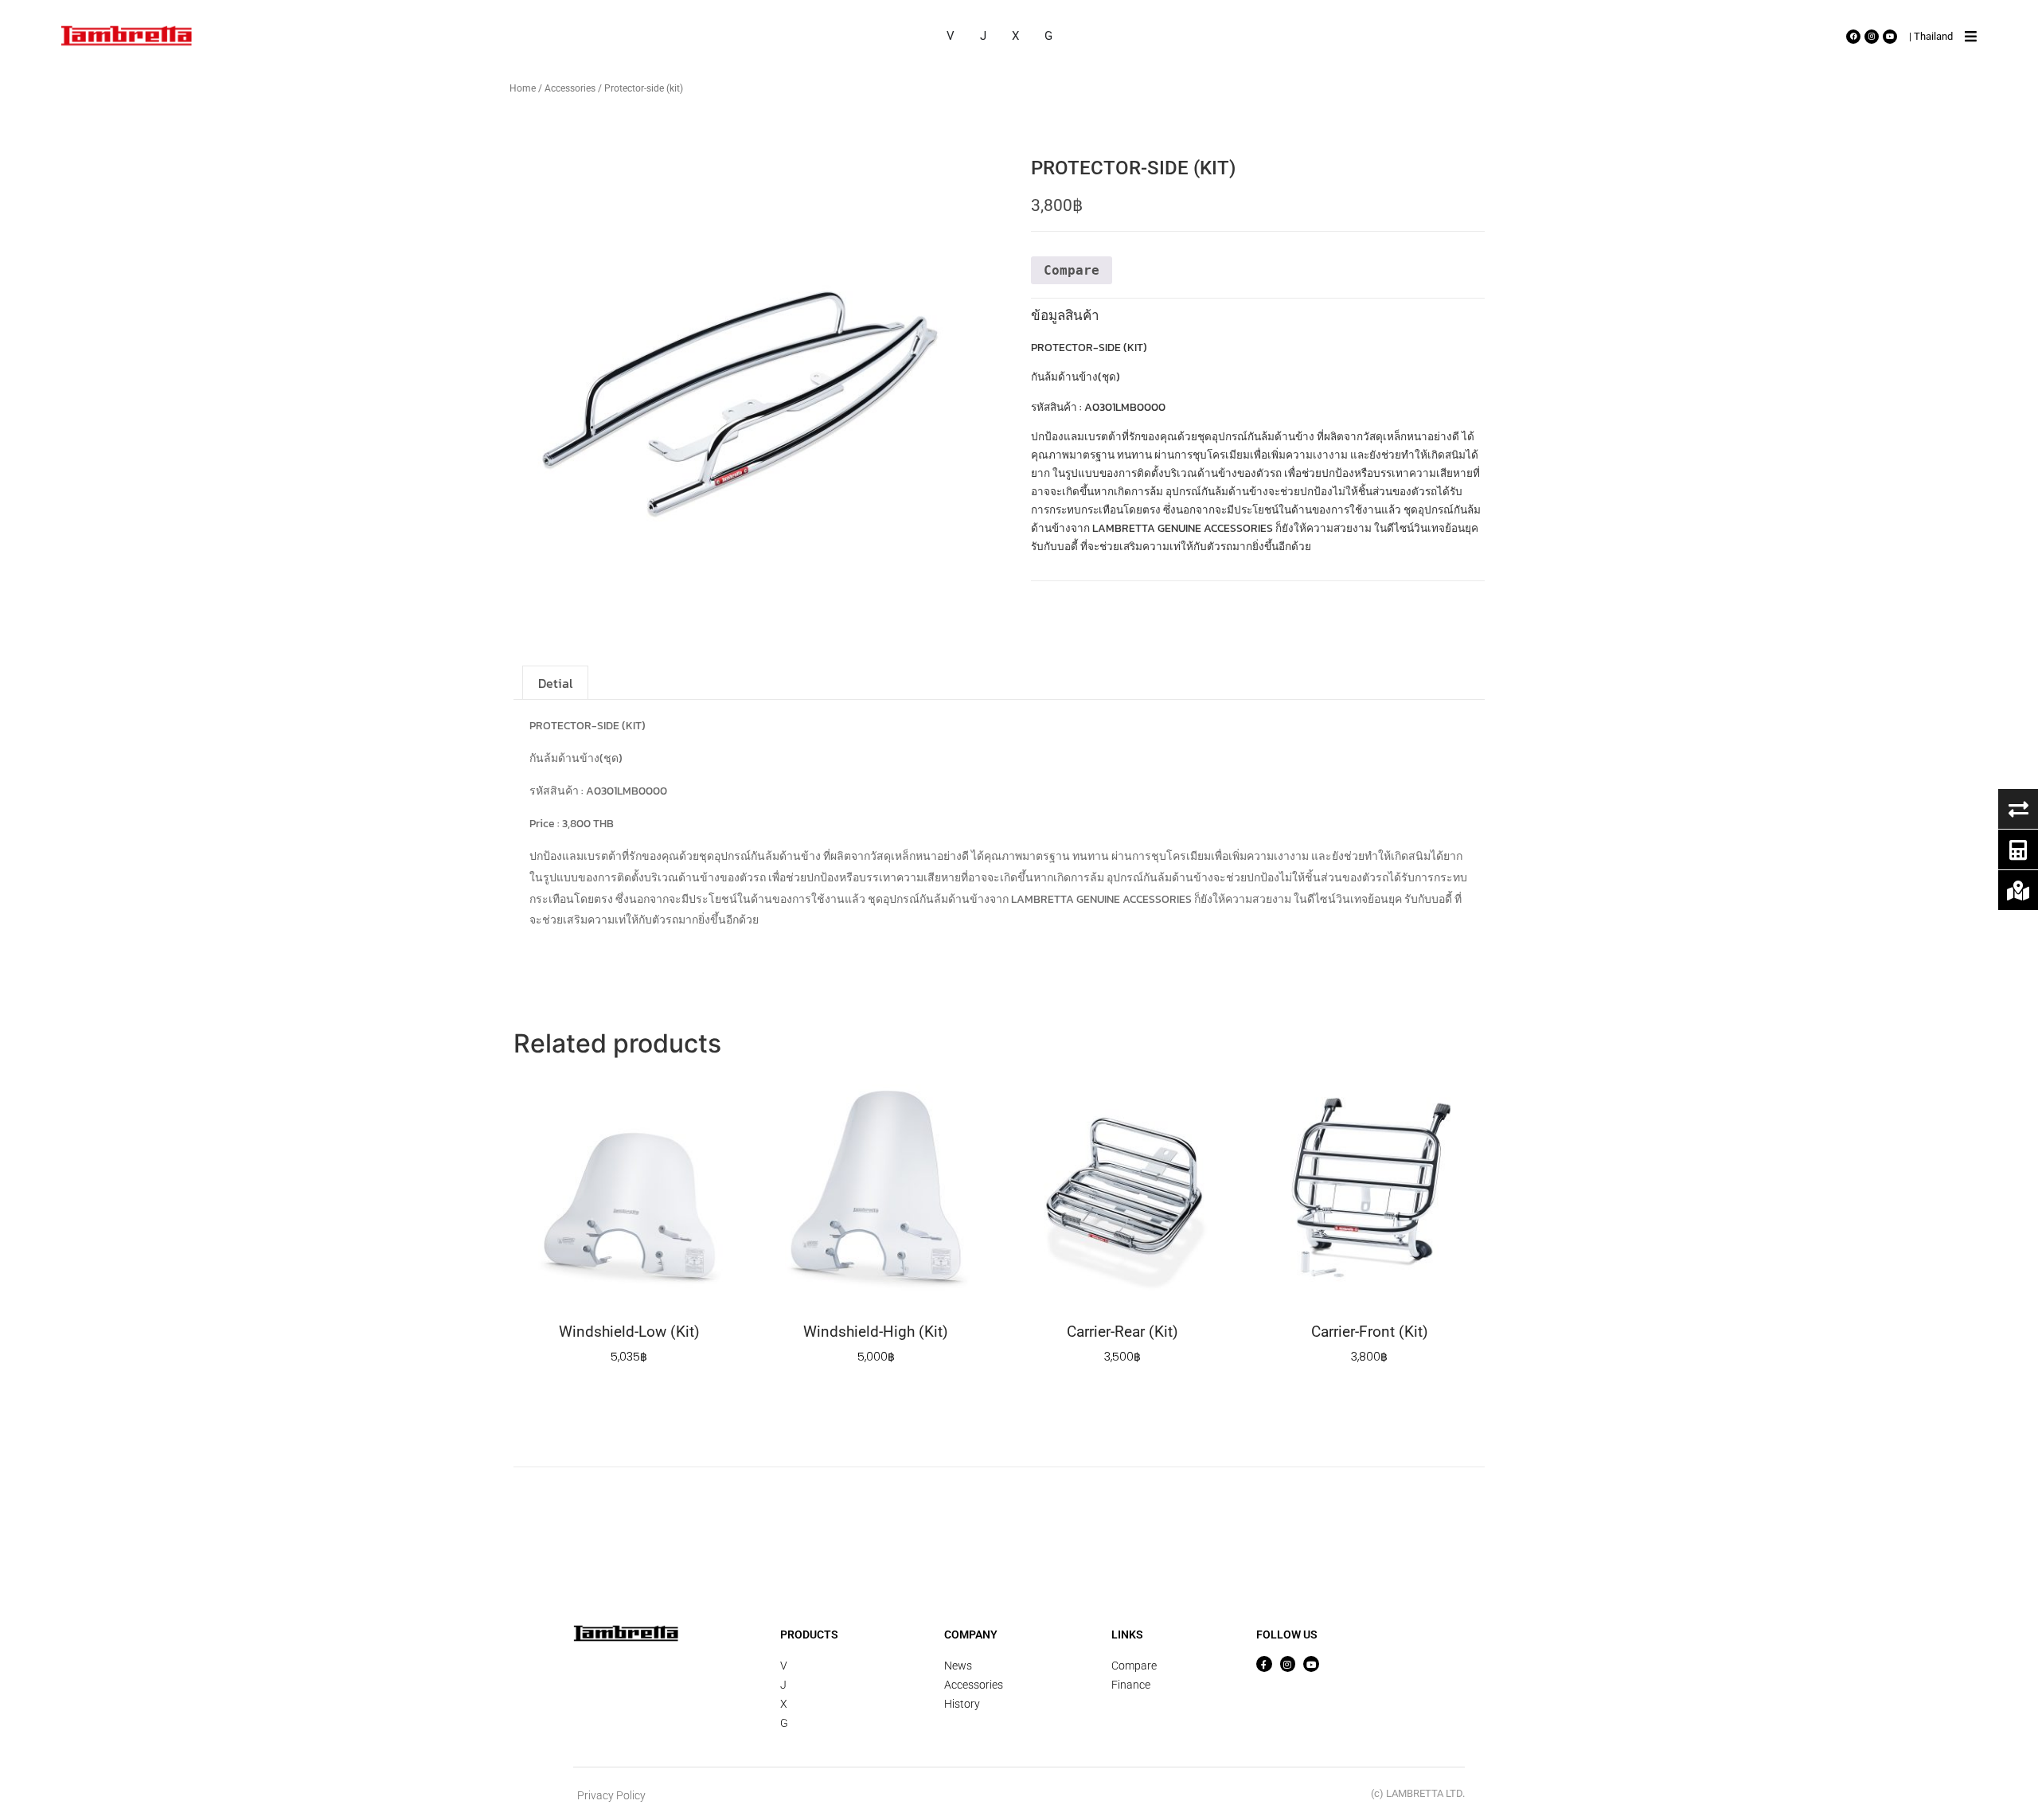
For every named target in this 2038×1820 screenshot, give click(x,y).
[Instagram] (1872, 37)
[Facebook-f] (1264, 1664)
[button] (1971, 37)
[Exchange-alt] (2018, 809)
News (958, 1666)
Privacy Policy (611, 1795)
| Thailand (1931, 36)
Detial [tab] (555, 683)
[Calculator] (2018, 849)
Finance (1131, 1685)
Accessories (570, 88)
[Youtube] (1890, 37)
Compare (1134, 1666)
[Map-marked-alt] (2018, 890)
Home (523, 88)
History (962, 1704)
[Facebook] (1853, 37)
